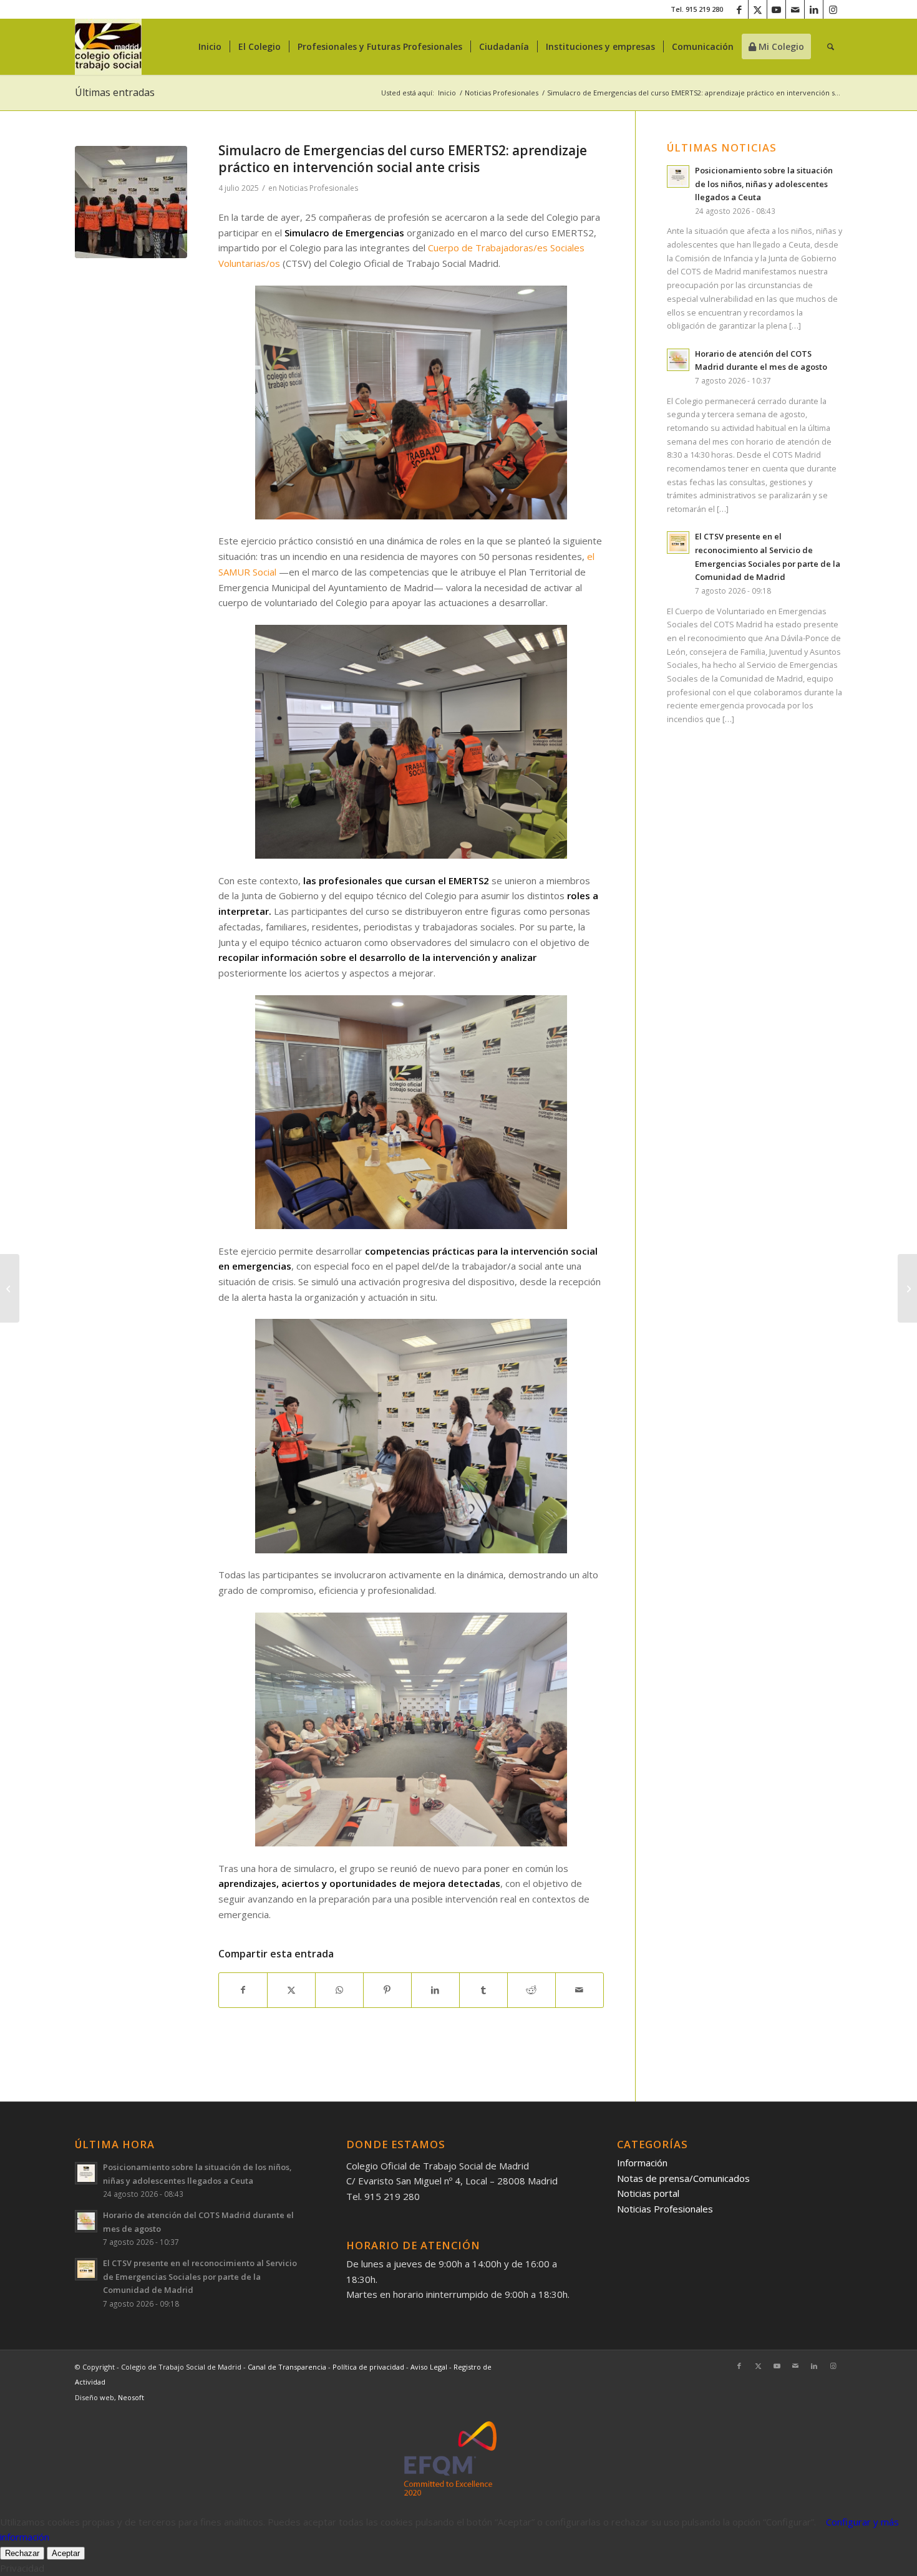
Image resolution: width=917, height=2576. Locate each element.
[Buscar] (831, 47)
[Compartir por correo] (580, 1990)
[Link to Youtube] (776, 9)
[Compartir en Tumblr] (483, 1990)
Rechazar (22, 2553)
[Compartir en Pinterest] (387, 1990)
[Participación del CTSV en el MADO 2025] (907, 1288)
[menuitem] (210, 47)
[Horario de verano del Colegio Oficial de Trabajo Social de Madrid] (10, 1288)
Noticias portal (648, 2193)
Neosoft (131, 2397)
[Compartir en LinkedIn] (435, 1990)
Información (642, 2163)
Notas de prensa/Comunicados (683, 2178)
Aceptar (66, 2553)
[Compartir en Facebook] (243, 1990)
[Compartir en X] (291, 1990)
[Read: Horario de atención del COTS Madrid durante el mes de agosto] (678, 360)
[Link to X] (758, 9)
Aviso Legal (430, 2367)
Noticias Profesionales (318, 188)
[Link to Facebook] (739, 9)
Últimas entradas (115, 92)
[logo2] (108, 47)
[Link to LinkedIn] (814, 9)
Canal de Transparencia (287, 2367)
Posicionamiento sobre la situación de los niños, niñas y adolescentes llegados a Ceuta (764, 184)
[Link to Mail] (795, 9)
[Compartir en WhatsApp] (339, 1990)
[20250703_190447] (131, 202)
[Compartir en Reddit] (531, 1990)
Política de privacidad (369, 2367)
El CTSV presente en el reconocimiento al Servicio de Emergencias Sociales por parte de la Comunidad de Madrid (200, 2276)
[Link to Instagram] (833, 9)
